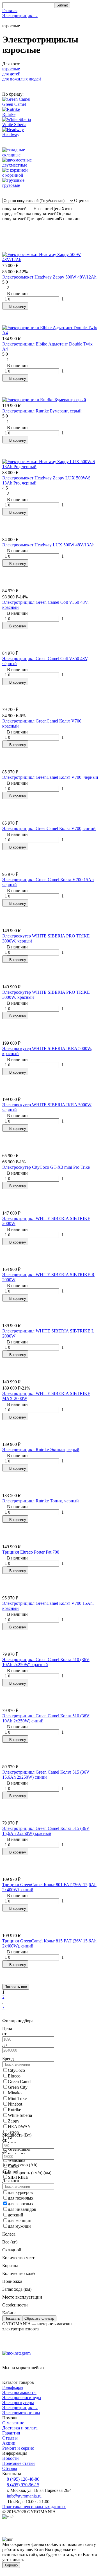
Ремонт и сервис (18, 2448)
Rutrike (9, 114)
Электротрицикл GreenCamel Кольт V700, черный (50, 777)
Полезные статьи (19, 2463)
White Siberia (14, 124)
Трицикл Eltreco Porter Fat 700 (31, 1552)
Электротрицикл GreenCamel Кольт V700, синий (49, 828)
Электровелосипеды (22, 2397)
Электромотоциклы (21, 2413)
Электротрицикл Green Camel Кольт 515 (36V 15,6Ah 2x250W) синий (46, 1775)
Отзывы (10, 2438)
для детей (11, 74)
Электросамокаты (19, 2392)
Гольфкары (13, 2387)
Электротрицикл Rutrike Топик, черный (41, 1501)
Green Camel (14, 104)
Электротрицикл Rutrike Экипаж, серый (41, 1450)
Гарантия (11, 2433)
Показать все (16, 1987)
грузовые (11, 185)
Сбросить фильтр (39, 2318)
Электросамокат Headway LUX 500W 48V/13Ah (48, 545)
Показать (12, 2318)
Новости (11, 2458)
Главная (10, 11)
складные (11, 155)
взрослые (11, 69)
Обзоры (10, 2468)
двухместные (15, 165)
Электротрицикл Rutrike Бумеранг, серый (42, 411)
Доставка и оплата (20, 2428)
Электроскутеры (18, 2403)
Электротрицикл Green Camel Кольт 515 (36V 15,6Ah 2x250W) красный (46, 1831)
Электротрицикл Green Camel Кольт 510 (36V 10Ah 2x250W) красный (46, 1662)
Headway (11, 135)
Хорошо (11, 2565)
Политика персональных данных (34, 2507)
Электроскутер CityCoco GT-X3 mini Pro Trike (46, 1167)
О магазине (13, 2423)
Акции (9, 2443)
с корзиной (13, 175)
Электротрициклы (20, 16)
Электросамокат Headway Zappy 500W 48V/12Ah (49, 277)
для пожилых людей (22, 79)
